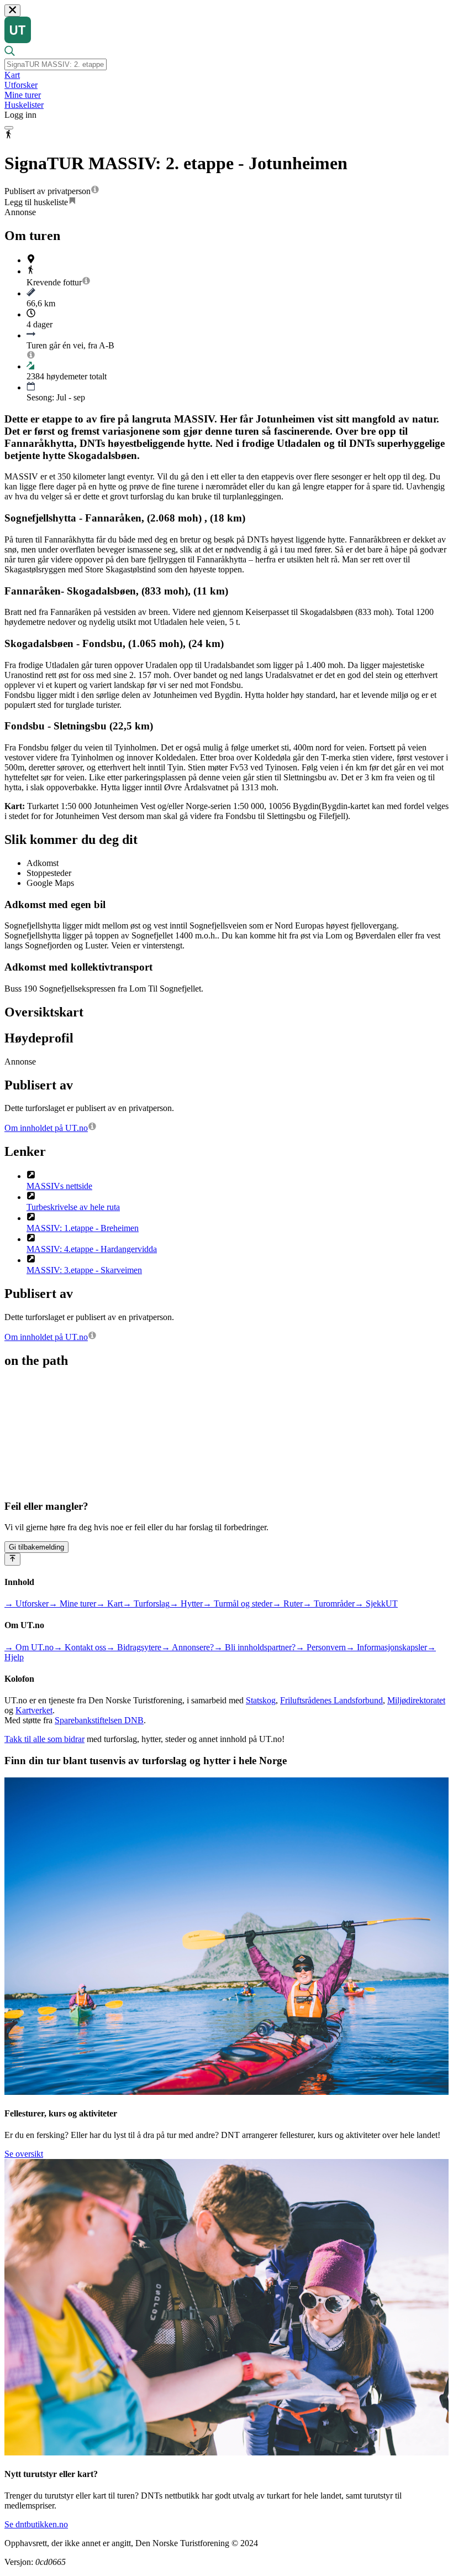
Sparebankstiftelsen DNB (99, 1720)
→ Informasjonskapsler (386, 1647)
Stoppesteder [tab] (49, 873)
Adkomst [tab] (43, 863)
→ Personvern (321, 1647)
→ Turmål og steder (238, 1604)
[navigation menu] (9, 128)
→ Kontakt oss (80, 1647)
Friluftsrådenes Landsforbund (331, 1700)
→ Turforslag (146, 1604)
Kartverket (34, 1710)
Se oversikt (24, 2154)
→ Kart (109, 1604)
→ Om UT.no (29, 1647)
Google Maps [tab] (50, 883)
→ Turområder (329, 1604)
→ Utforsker (27, 1604)
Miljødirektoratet (416, 1700)
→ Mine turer (72, 1604)
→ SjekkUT (376, 1604)
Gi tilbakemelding (36, 1547)
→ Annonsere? (188, 1647)
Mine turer (23, 95)
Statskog (261, 1700)
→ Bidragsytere (134, 1647)
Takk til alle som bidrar (44, 1739)
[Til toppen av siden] (12, 1559)
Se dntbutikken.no (36, 2524)
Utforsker (21, 85)
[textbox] (56, 64)
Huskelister (24, 105)
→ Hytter (186, 1604)
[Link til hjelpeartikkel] (95, 191)
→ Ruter (288, 1604)
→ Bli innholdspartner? (255, 1647)
